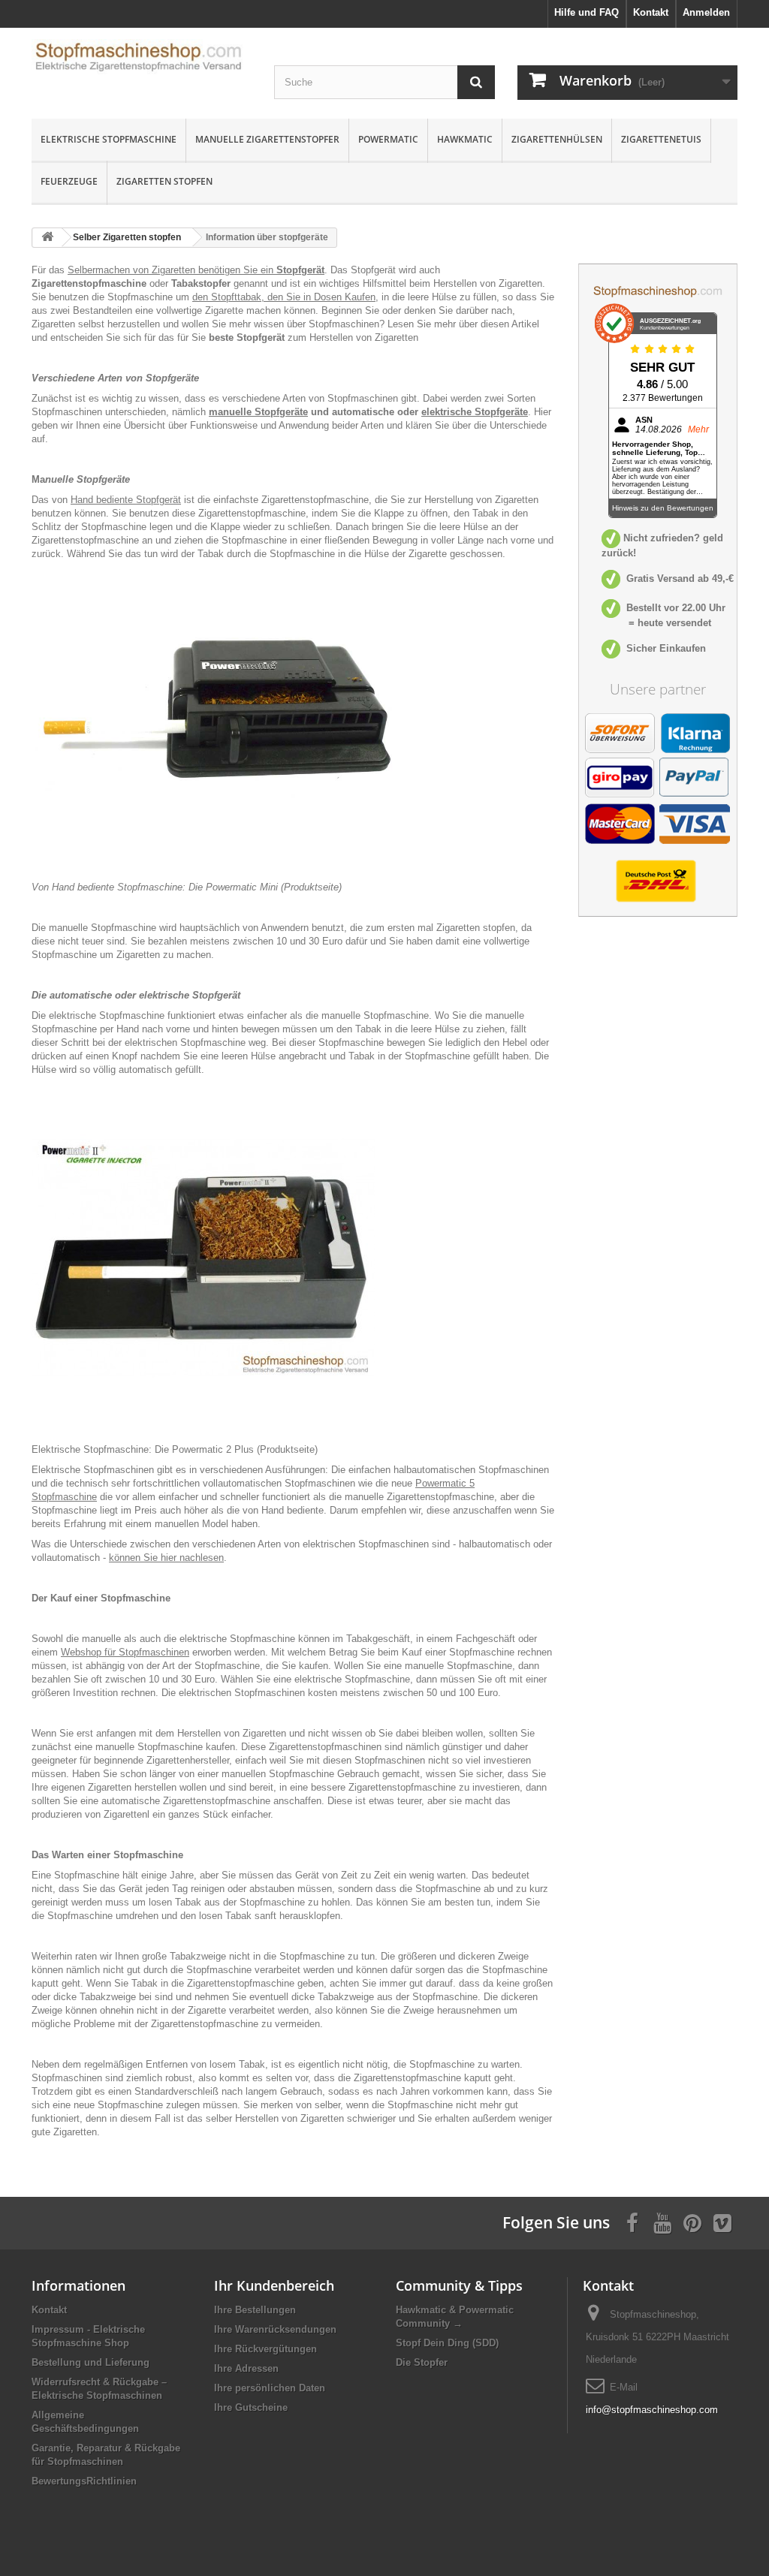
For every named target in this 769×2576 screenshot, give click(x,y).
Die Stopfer (422, 2362)
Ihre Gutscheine (251, 2407)
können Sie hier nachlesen (166, 1558)
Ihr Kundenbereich (274, 2285)
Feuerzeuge (69, 181)
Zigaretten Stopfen (164, 181)
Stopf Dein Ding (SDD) (447, 2343)
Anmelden (706, 12)
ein (293, 270)
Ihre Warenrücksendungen (275, 2329)
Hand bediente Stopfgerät (126, 500)
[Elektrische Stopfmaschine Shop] (142, 61)
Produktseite (311, 887)
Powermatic (388, 139)
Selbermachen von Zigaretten (131, 270)
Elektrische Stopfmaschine (109, 139)
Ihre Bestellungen (255, 2310)
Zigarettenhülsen (557, 139)
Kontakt (49, 2310)
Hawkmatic (465, 139)
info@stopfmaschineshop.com (652, 2410)
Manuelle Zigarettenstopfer (267, 139)
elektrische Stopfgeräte (475, 412)
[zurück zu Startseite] (47, 238)
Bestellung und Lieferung (90, 2362)
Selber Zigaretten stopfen (127, 237)
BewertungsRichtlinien (84, 2481)
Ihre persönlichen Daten (270, 2388)
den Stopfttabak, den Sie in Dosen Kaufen (284, 297)
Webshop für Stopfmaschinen (125, 1652)
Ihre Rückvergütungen (265, 2349)
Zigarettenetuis (661, 139)
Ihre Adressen (246, 2368)
